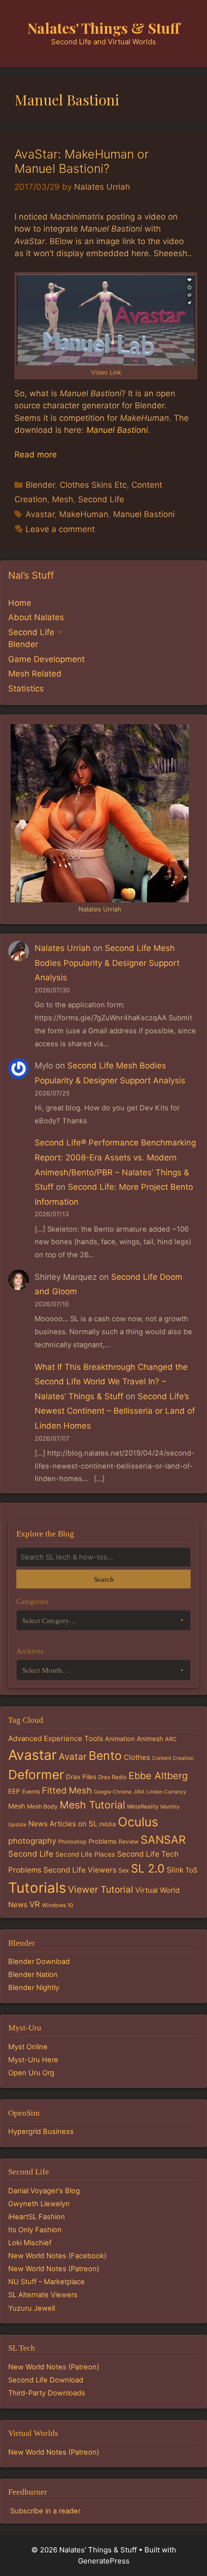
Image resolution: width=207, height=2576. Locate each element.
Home (20, 603)
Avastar (40, 514)
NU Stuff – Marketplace (46, 2282)
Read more (36, 455)
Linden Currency (166, 1792)
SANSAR (163, 1840)
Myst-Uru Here (33, 2060)
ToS (191, 1870)
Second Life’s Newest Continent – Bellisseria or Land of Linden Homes (115, 1411)
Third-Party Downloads (47, 2393)
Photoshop (72, 1842)
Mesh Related (35, 674)
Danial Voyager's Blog (44, 2191)
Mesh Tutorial (92, 1805)
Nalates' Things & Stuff (104, 28)
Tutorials (37, 1888)
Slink (175, 1870)
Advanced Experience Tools (56, 1738)
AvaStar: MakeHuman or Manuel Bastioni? (82, 161)
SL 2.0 (148, 1868)
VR (35, 1904)
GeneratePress (104, 2561)
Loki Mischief (30, 2243)
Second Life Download (46, 2380)
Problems (103, 1841)
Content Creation (173, 1758)
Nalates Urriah (63, 948)
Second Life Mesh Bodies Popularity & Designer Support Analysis (107, 963)
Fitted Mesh (67, 1790)
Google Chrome (113, 1792)
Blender (40, 485)
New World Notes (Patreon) (54, 2269)
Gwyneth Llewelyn (39, 2204)
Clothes (137, 1757)
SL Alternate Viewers (43, 2295)
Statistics (26, 689)
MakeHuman (84, 514)
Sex (124, 1870)
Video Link (106, 372)
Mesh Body (42, 1806)
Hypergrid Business (41, 2132)
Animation (120, 1739)
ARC (171, 1739)
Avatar (73, 1757)
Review (129, 1841)
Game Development (46, 659)
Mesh (63, 499)
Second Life (101, 499)
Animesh (150, 1739)
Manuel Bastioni (117, 430)
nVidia (108, 1824)
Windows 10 (58, 1905)
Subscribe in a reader (45, 2511)
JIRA (139, 1792)
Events (31, 1792)
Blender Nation (33, 1975)
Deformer (36, 1775)
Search (104, 1579)
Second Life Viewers (80, 1870)
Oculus (138, 1822)
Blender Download (39, 1962)
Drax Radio (112, 1777)
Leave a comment (60, 529)
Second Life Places (85, 1854)
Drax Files (81, 1777)
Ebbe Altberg (158, 1776)
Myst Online (28, 2047)
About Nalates (36, 617)
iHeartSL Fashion (37, 2217)
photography (32, 1841)
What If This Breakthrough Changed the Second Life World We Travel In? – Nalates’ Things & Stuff (111, 1382)
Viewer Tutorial (101, 1889)
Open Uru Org (31, 2073)
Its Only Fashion (35, 2230)
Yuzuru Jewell (32, 2308)
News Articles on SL (63, 1824)
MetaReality (143, 1807)
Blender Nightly (34, 1988)
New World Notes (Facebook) (57, 2256)
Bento (105, 1756)
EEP (14, 1791)
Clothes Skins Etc (93, 485)
